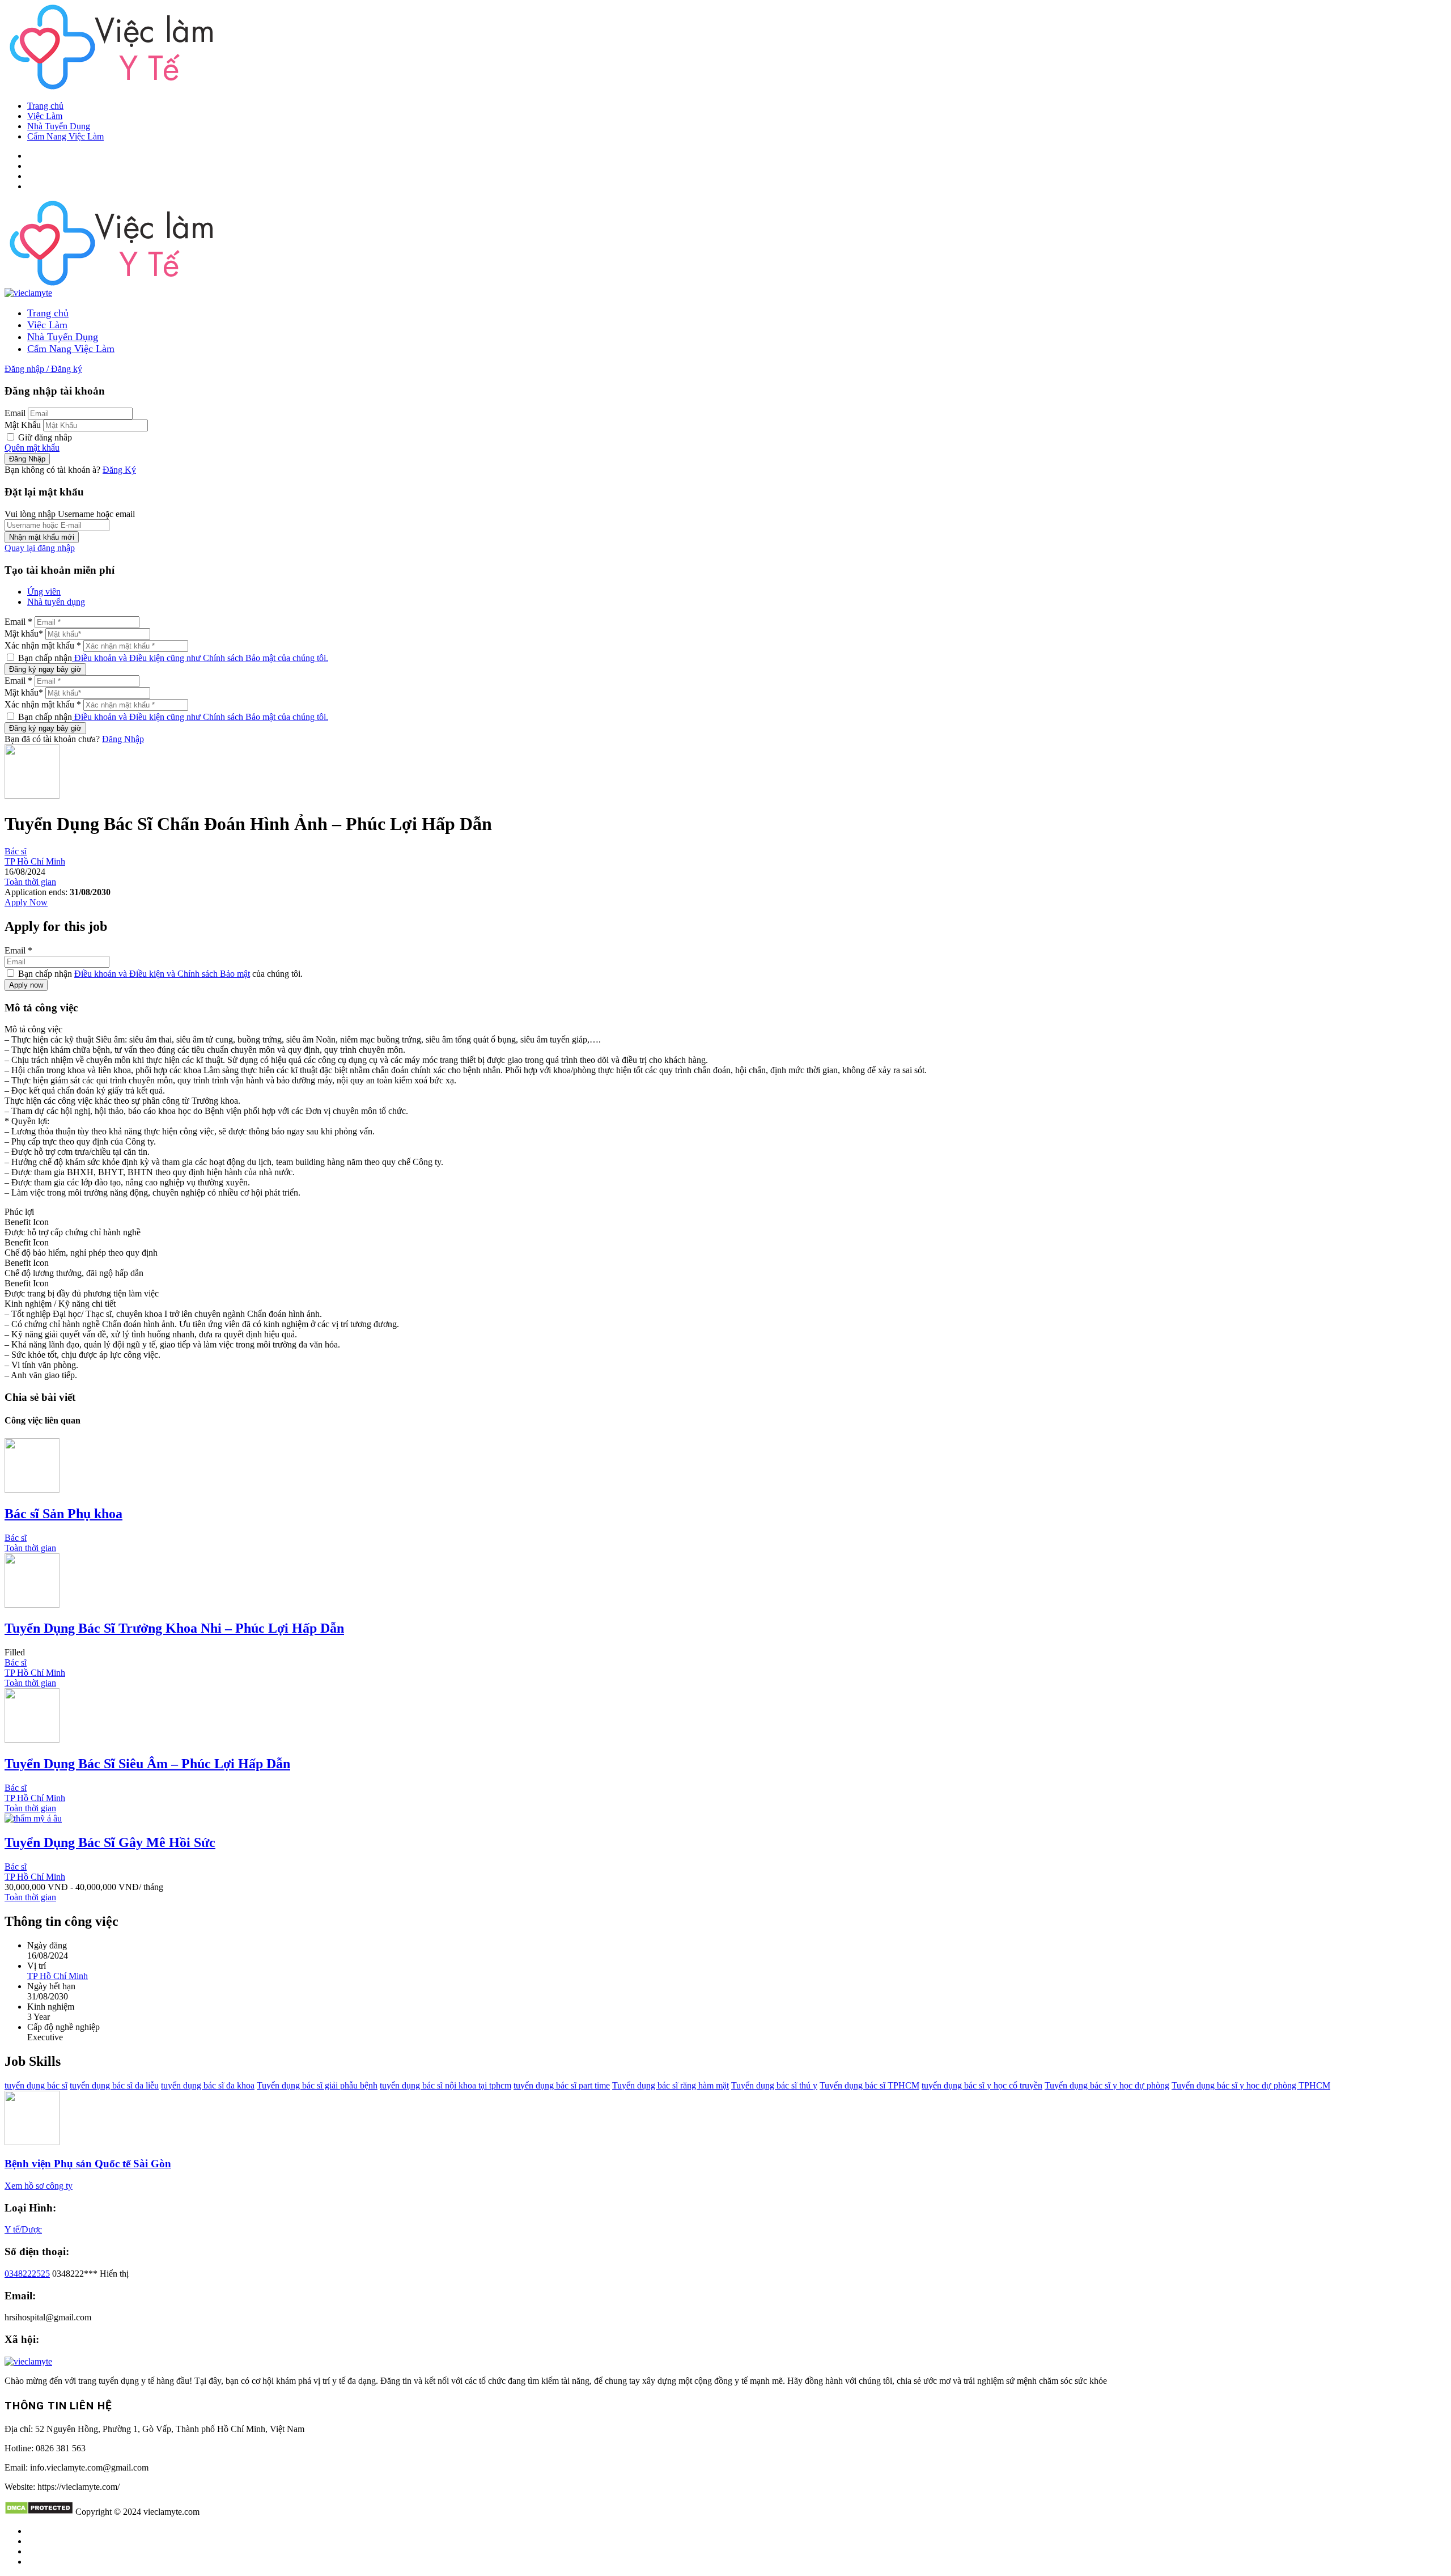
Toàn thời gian (30, 882)
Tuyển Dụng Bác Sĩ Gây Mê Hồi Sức (110, 1842)
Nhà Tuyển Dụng (59, 126)
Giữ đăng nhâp (44, 437)
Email (15, 413)
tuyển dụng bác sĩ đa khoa (208, 2085)
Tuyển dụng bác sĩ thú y (774, 2085)
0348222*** (90, 2274)
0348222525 (27, 2274)
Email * (18, 622)
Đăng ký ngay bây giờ (45, 669)
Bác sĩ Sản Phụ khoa (63, 1514)
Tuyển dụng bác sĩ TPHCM (869, 2085)
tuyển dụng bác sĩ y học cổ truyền (982, 2085)
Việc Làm (45, 116)
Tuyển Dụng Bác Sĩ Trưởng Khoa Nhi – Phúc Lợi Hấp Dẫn (174, 1628)
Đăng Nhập (123, 739)
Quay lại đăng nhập (40, 548)
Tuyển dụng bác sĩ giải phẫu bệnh (317, 2085)
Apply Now (26, 902)
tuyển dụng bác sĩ (36, 2085)
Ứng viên (44, 592)
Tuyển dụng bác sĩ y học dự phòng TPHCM (1251, 2085)
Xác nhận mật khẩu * (43, 645)
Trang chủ (45, 106)
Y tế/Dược (23, 2229)
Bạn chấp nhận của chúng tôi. (159, 974)
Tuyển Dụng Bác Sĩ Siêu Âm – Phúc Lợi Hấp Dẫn (147, 1764)
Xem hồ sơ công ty (39, 2186)
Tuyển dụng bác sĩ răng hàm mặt (671, 2085)
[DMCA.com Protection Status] (39, 2512)
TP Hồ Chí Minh (35, 861)
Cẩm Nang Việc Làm (65, 136)
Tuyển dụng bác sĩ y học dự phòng (1107, 2085)
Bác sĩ (16, 851)
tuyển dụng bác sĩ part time (562, 2085)
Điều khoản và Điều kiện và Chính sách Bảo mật (162, 974)
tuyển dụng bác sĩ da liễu (114, 2085)
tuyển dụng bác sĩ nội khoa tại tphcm (446, 2085)
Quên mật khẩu (32, 448)
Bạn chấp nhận (172, 658)
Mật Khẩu (23, 425)
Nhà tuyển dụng (56, 602)
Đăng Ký (119, 470)
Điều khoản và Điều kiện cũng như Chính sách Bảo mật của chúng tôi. (200, 658)
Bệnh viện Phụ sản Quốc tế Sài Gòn (88, 2164)
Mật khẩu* (24, 634)
